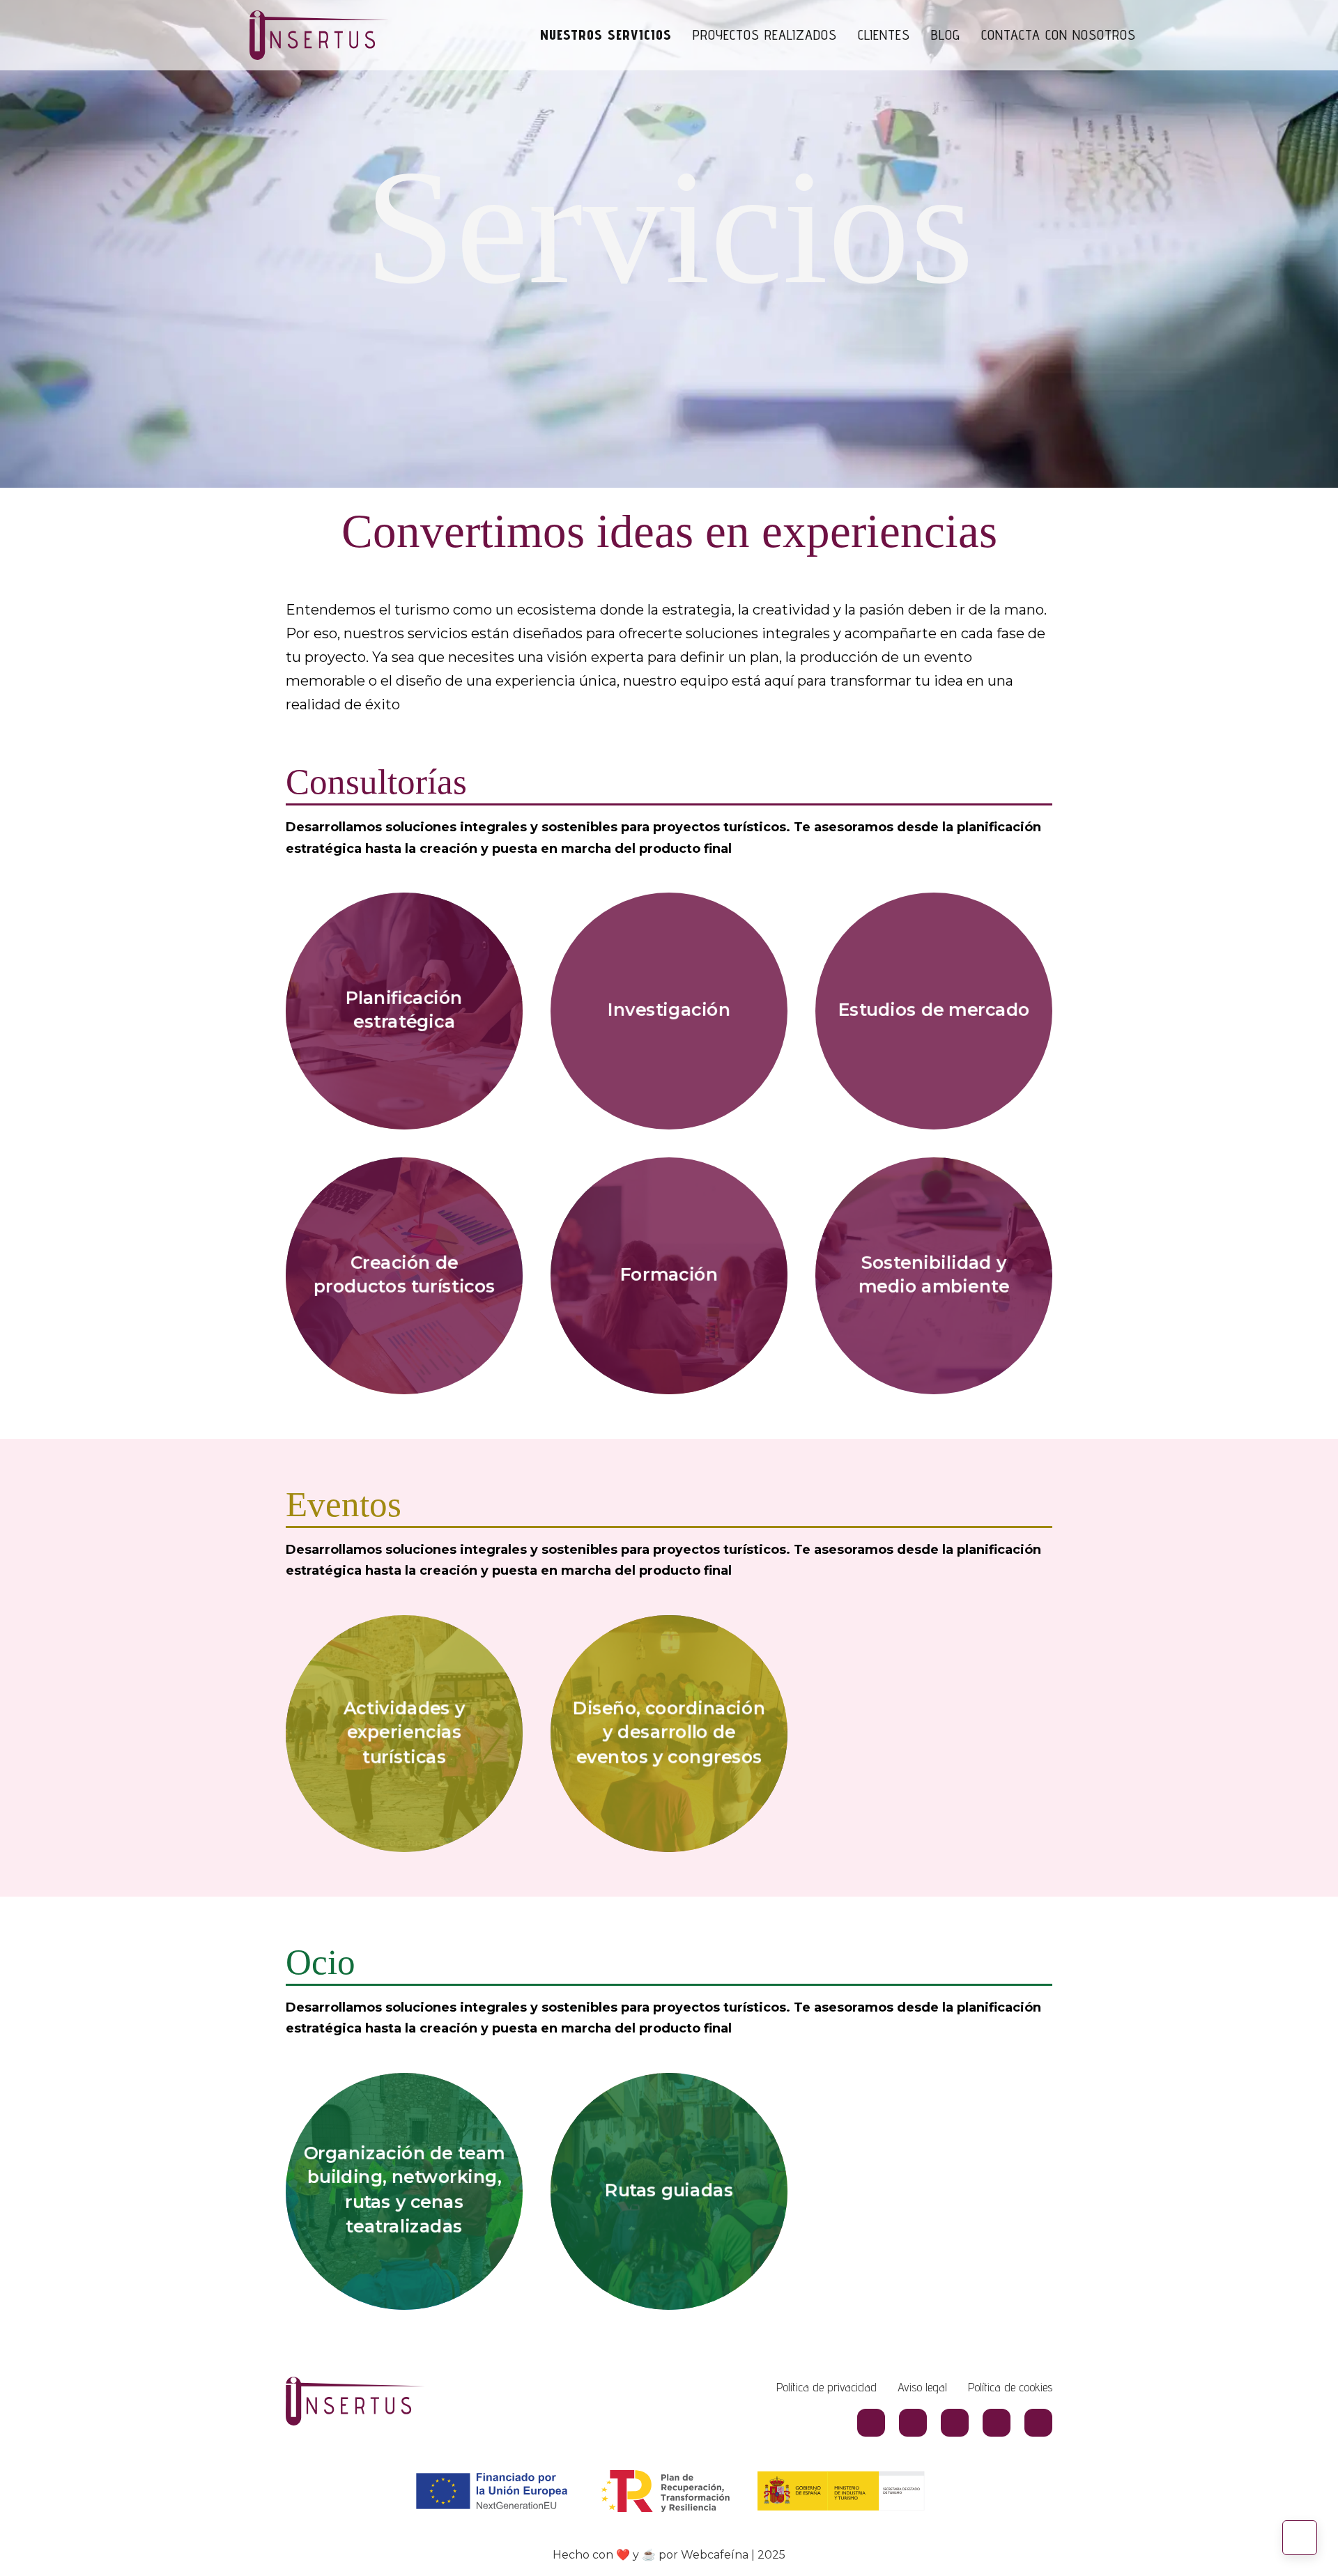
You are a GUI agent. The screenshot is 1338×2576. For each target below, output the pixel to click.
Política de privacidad (826, 2387)
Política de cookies (1010, 2387)
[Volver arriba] (1300, 2538)
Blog (946, 35)
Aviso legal (922, 2387)
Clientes (884, 35)
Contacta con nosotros (1059, 35)
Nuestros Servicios (606, 35)
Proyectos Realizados (765, 35)
